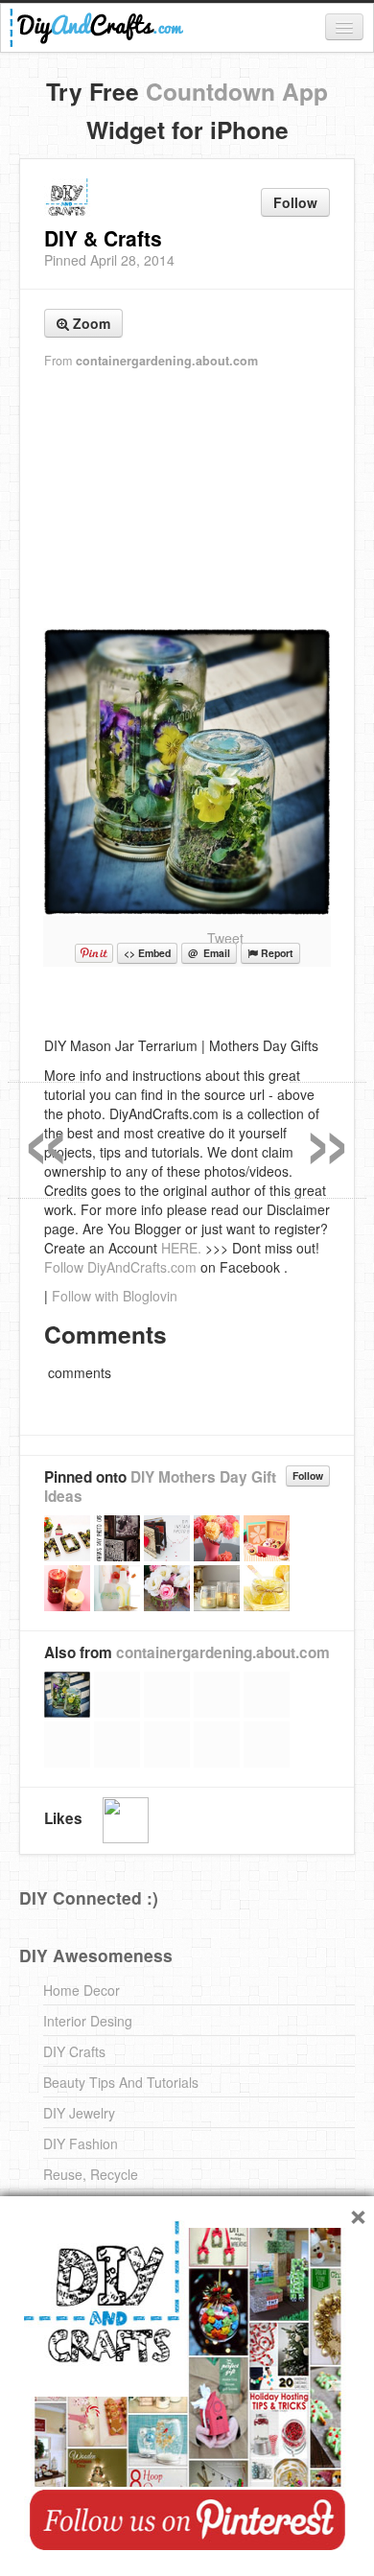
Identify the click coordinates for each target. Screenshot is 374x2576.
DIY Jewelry (79, 2113)
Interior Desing (88, 2021)
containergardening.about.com (167, 361)
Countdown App (237, 91)
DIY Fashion (81, 2143)
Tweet (225, 938)
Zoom (90, 323)
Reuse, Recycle (91, 2174)
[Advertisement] (187, 500)
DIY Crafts (74, 2051)
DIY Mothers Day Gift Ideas (160, 1487)
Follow (295, 202)
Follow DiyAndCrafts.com (120, 1267)
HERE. (181, 1248)
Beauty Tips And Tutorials (121, 2082)
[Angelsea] (126, 1820)
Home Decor (82, 1990)
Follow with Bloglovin (115, 1296)
